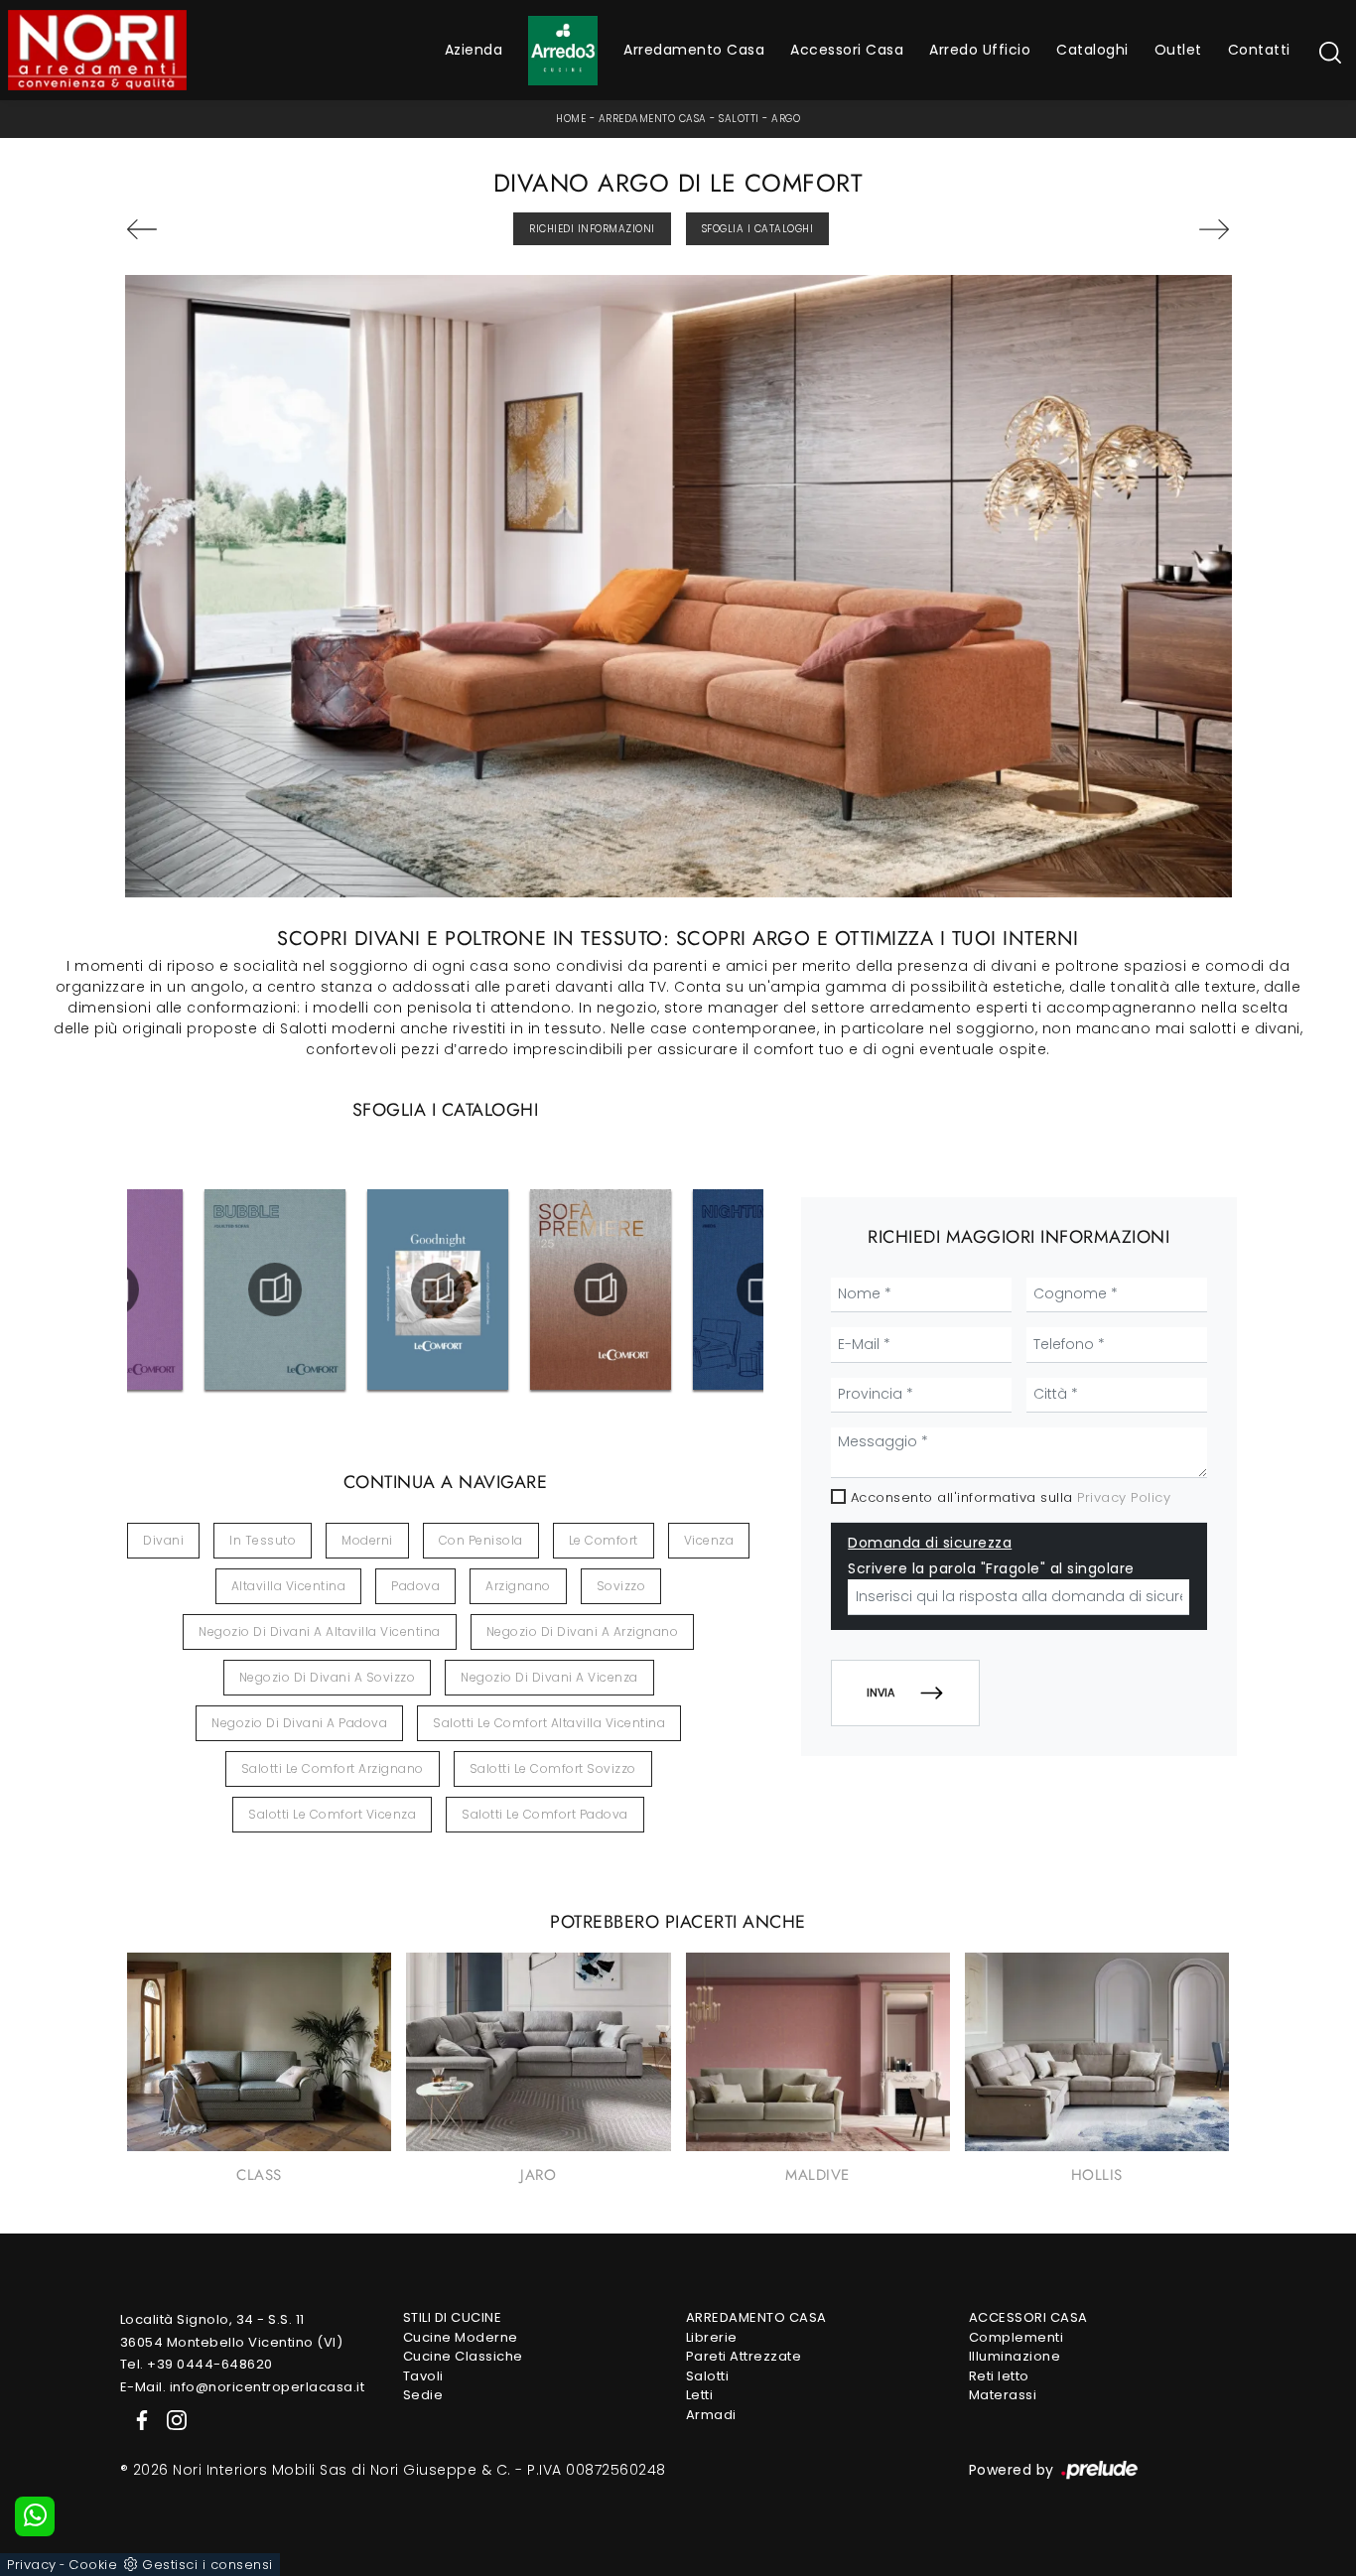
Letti (700, 2395)
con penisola (481, 1540)
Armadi (711, 2415)
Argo (786, 119)
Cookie (93, 2565)
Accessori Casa (847, 50)
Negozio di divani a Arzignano (583, 1631)
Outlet (1178, 50)
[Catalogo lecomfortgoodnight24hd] (438, 1289)
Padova (415, 1586)
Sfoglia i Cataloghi (758, 229)
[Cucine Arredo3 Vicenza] (563, 51)
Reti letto (999, 2376)
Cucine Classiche (463, 2356)
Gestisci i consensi (207, 2565)
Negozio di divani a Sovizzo (328, 1677)
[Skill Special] (1144, 229)
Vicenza (709, 1540)
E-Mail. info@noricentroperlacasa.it (243, 2387)
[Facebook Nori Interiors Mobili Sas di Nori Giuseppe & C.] (138, 2419)
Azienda (474, 50)
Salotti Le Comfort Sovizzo (553, 1768)
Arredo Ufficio (980, 50)
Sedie (423, 2395)
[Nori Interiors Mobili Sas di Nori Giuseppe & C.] (97, 50)
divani (163, 1540)
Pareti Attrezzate (744, 2356)
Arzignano (518, 1586)
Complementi (1017, 2337)
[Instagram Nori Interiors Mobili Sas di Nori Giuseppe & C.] (171, 2419)
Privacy (32, 2565)
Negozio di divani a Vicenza (549, 1677)
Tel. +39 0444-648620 (197, 2364)
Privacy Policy (1124, 1497)
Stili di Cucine (453, 2317)
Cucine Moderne (461, 2337)
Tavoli (423, 2376)
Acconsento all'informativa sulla (1011, 1497)
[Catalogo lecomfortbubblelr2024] (275, 1289)
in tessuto (263, 1540)
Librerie (712, 2337)
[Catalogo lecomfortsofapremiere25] (601, 1289)
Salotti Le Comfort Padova (545, 1814)
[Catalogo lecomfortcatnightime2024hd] (764, 1289)
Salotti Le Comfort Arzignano (333, 1768)
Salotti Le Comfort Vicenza (332, 1814)
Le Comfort (604, 1540)
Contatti (1259, 50)
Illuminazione (1015, 2356)
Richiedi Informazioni (592, 229)
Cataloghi (1092, 50)
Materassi (1003, 2395)
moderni (367, 1540)
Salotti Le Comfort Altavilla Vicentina (549, 1723)
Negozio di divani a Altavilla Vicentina (320, 1631)
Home (571, 119)
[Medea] (213, 229)
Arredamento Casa (694, 50)
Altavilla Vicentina (289, 1586)
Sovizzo (621, 1586)
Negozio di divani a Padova (299, 1723)
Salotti (739, 119)
